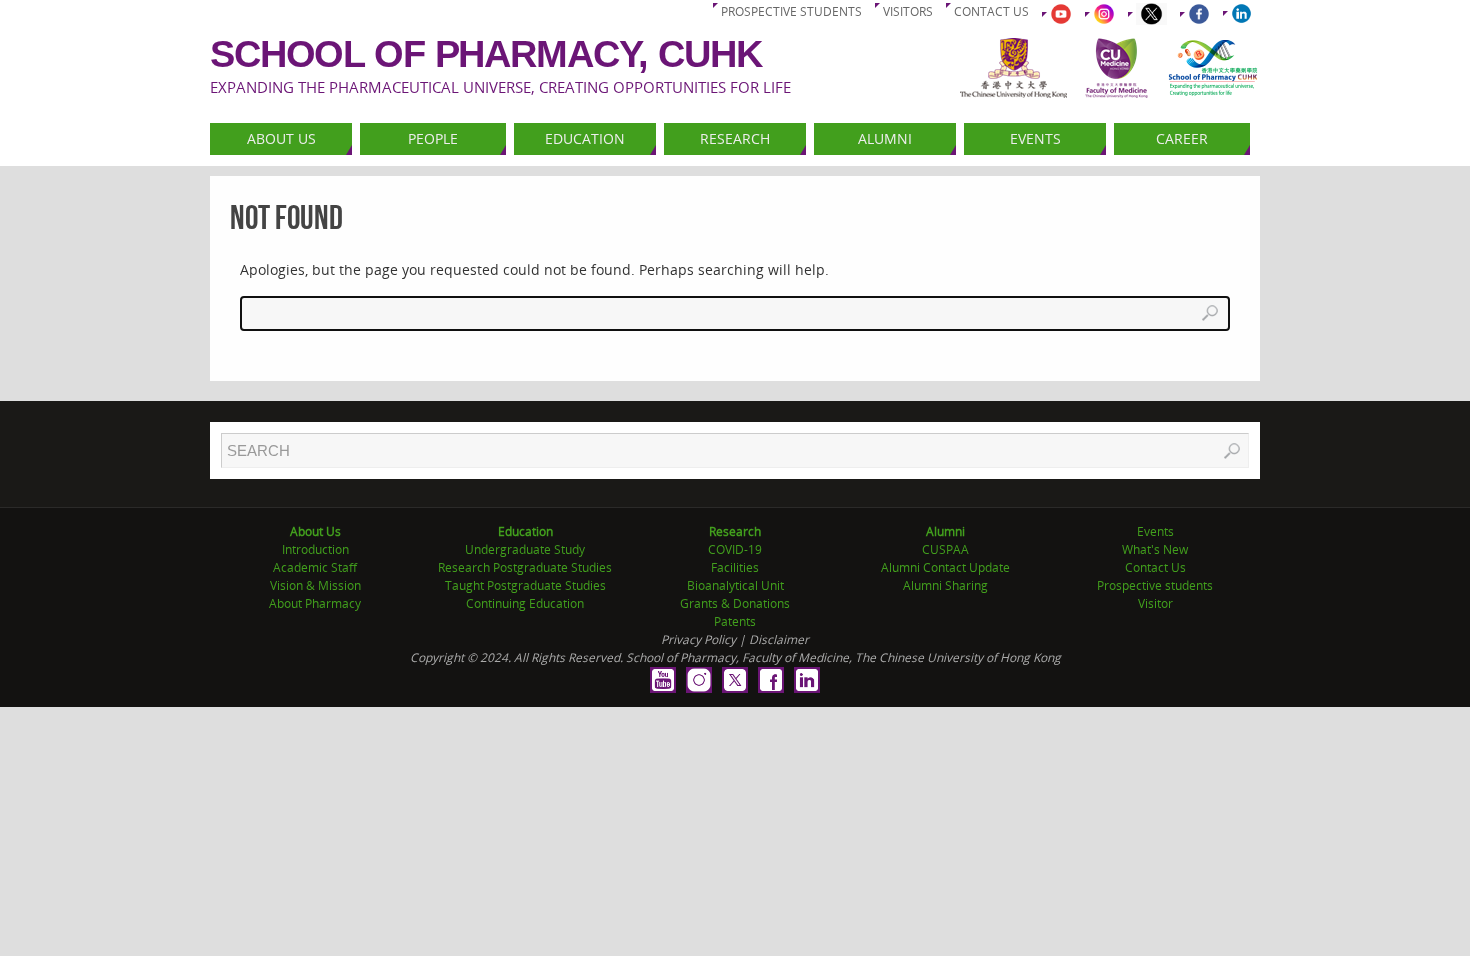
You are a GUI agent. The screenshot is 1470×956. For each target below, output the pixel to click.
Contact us (991, 11)
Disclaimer (779, 639)
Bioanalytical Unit (735, 585)
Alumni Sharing (945, 585)
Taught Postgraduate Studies (525, 585)
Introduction (315, 549)
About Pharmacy (315, 603)
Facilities (735, 567)
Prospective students (791, 11)
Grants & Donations (735, 603)
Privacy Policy (698, 639)
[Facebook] (771, 680)
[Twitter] (735, 680)
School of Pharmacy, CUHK (486, 54)
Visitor (1155, 603)
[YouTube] (663, 680)
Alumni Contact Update (945, 567)
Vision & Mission (315, 585)
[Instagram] (699, 680)
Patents (735, 621)
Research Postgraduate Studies (525, 567)
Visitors (908, 11)
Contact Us (1155, 567)
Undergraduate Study (525, 549)
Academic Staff (315, 567)
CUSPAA (945, 549)
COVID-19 (735, 549)
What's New (1155, 549)
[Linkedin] (807, 680)
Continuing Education (525, 603)
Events (1155, 531)
